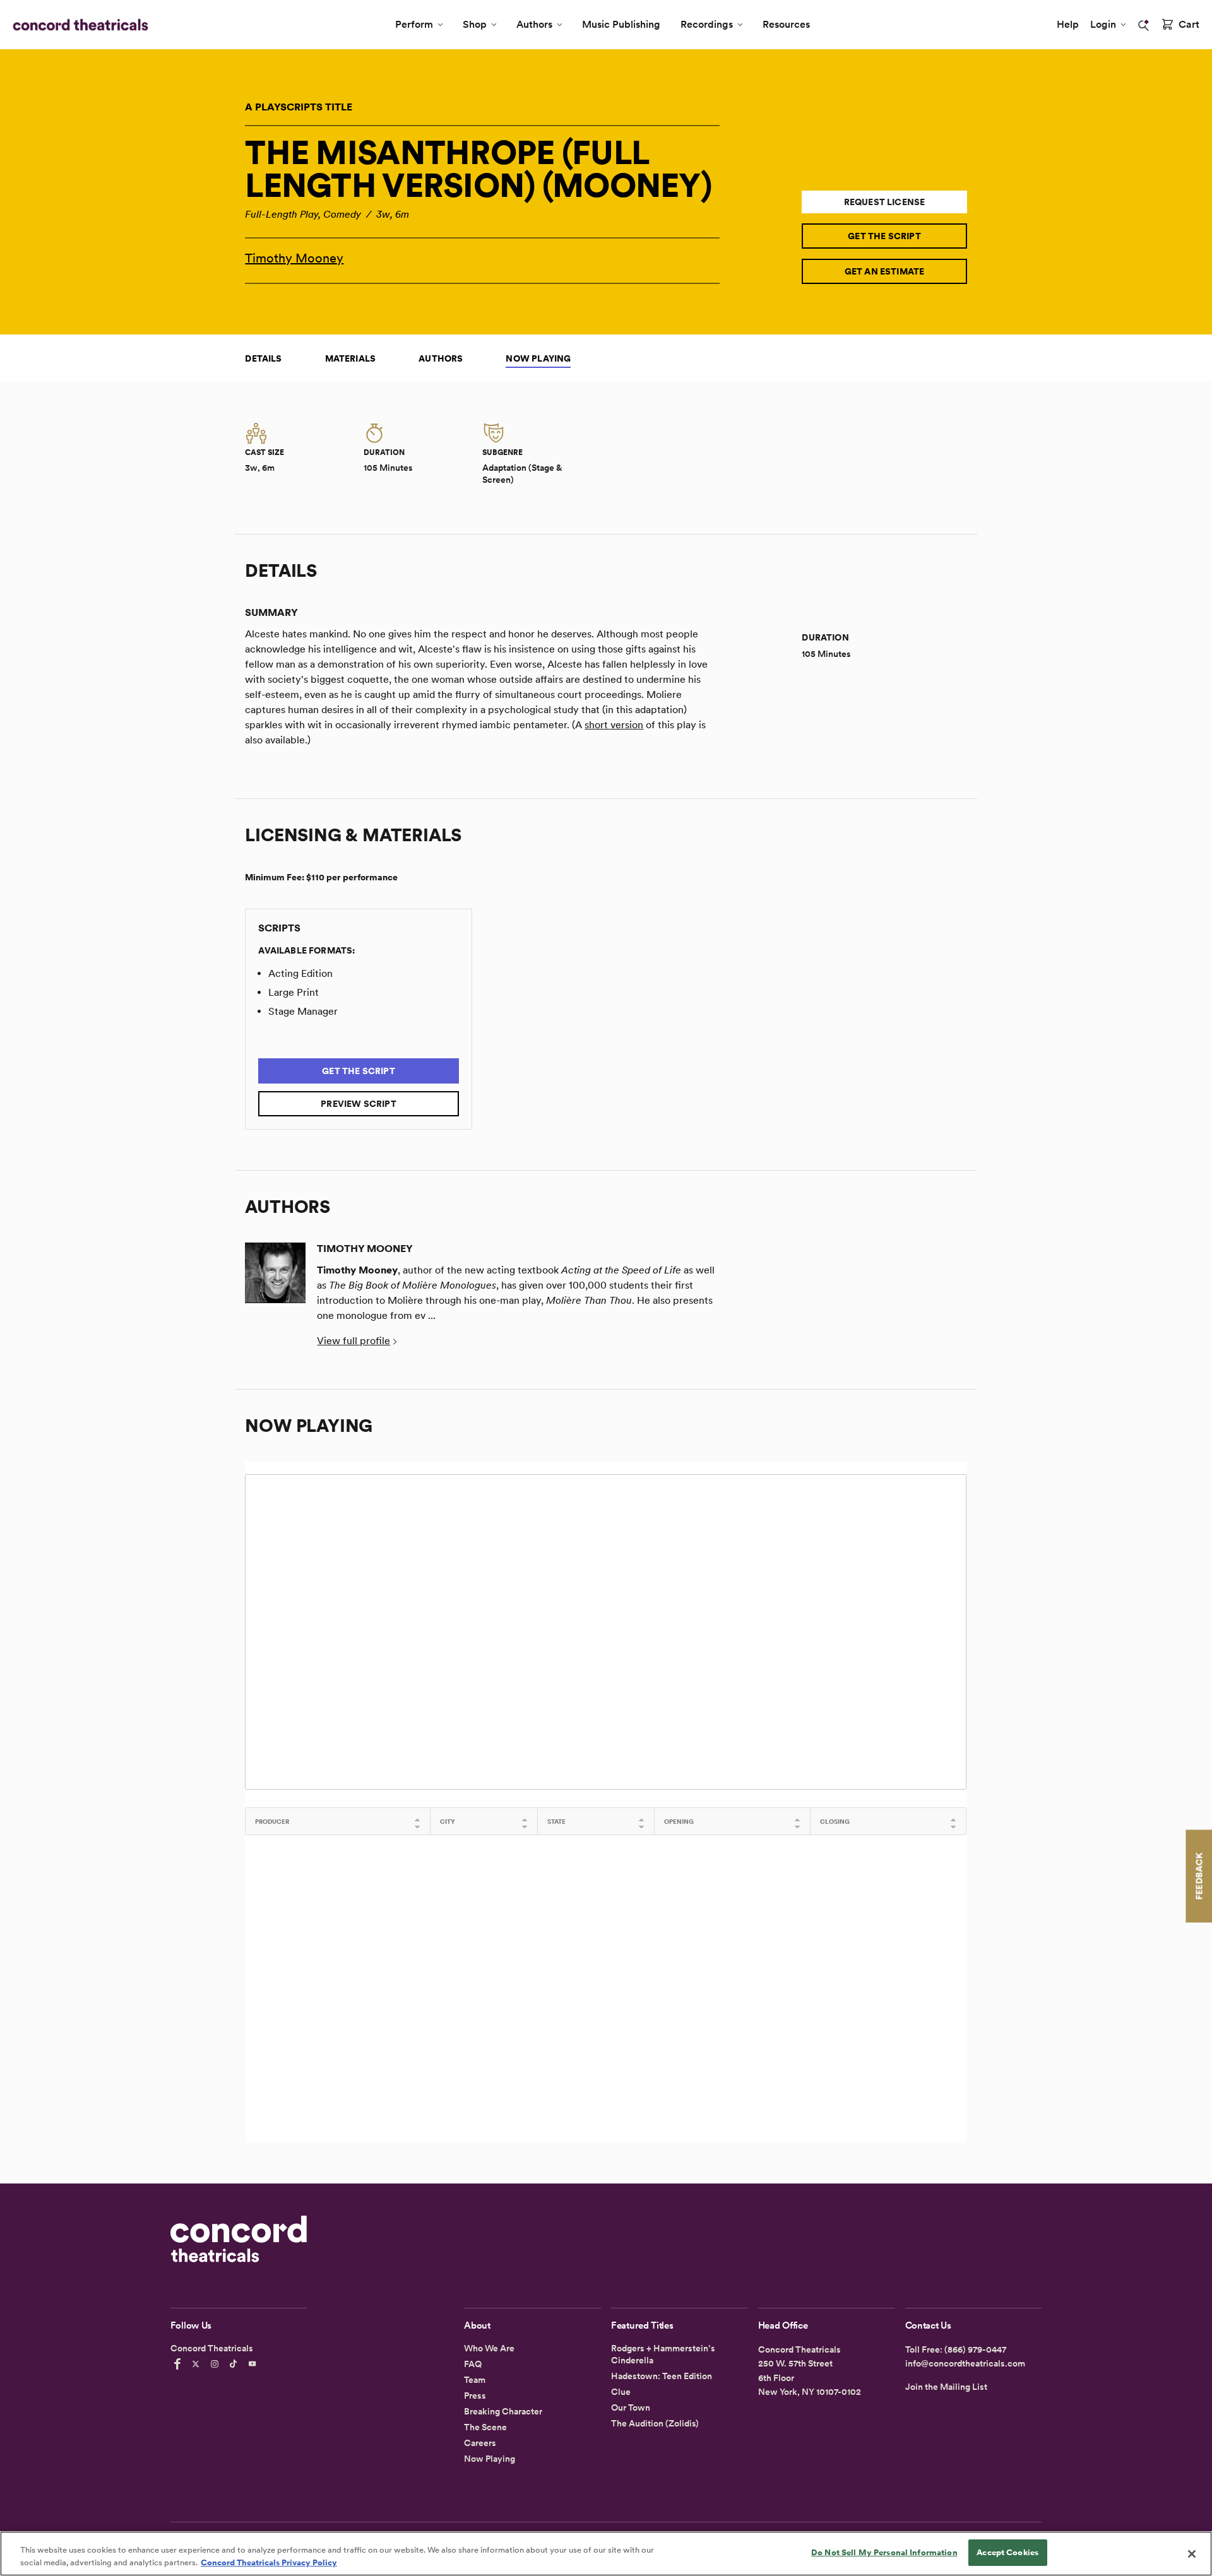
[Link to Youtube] (254, 2364)
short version (614, 725)
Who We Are (489, 2348)
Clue (621, 2392)
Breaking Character (503, 2411)
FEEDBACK (1199, 1876)
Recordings (707, 24)
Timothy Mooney (294, 258)
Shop (475, 24)
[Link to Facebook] (179, 2364)
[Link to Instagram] (217, 2364)
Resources (786, 24)
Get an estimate (885, 271)
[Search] (1144, 25)
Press (475, 2396)
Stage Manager (303, 1011)
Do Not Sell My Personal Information (884, 2552)
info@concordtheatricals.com (965, 2363)
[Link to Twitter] (198, 2364)
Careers (480, 2443)
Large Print (294, 992)
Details (263, 358)
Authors (534, 24)
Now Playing (538, 358)
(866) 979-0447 (975, 2349)
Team (475, 2380)
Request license (885, 202)
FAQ (473, 2364)
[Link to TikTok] (235, 2364)
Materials (351, 358)
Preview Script (359, 1104)
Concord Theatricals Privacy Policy (269, 2562)
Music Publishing (621, 24)
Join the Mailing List (946, 2387)
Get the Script (884, 236)
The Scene (485, 2427)
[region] (606, 2554)
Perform (414, 24)
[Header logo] (78, 25)
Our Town (631, 2408)
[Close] (1192, 2554)
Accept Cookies (1007, 2552)
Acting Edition (300, 973)
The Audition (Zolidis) (655, 2423)
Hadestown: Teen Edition (662, 2376)
